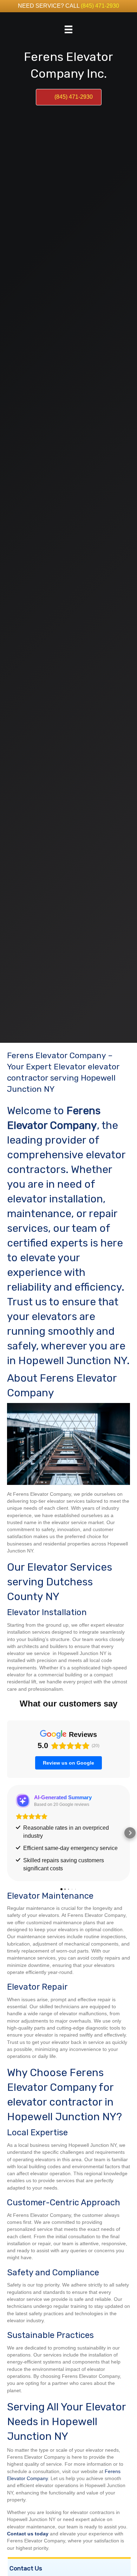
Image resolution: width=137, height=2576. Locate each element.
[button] (7, 1833)
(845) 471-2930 (100, 6)
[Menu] (68, 29)
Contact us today (28, 2534)
